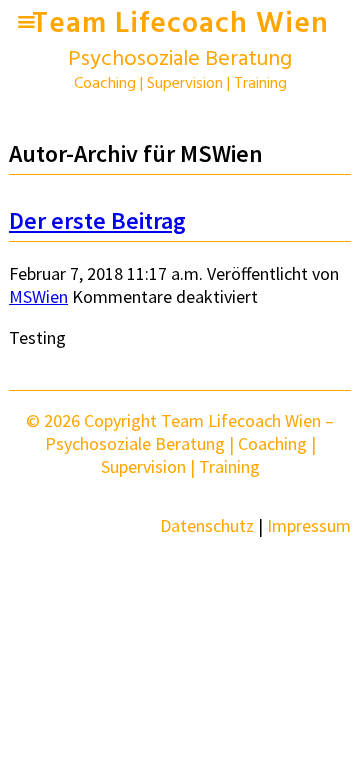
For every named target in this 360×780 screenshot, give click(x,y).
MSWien (38, 296)
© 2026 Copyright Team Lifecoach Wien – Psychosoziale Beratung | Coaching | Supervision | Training (180, 443)
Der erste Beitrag (97, 220)
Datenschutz (207, 525)
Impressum (309, 525)
